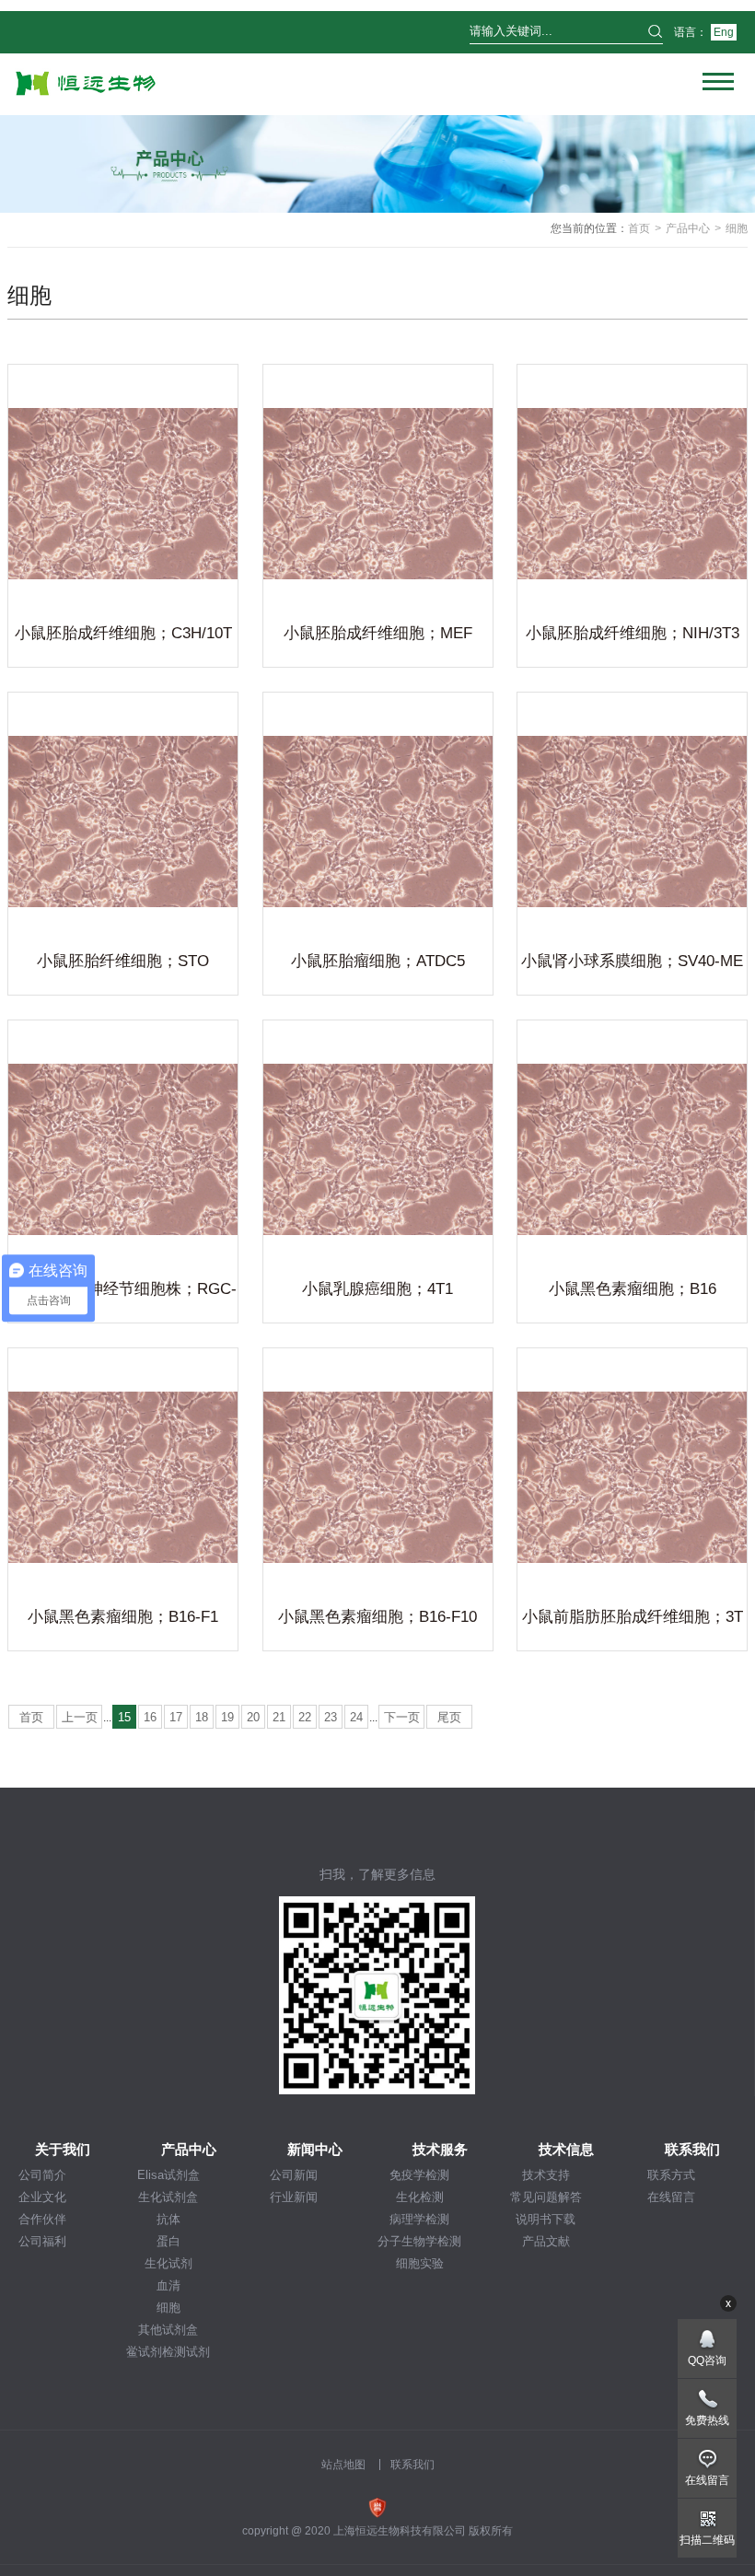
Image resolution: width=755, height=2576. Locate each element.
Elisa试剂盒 (168, 2175)
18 (202, 1717)
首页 (639, 228)
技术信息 (566, 2149)
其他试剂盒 (168, 2330)
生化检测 (420, 2197)
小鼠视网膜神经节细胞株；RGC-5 (123, 1292)
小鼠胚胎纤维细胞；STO (123, 961)
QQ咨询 (707, 2360)
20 (253, 1717)
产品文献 (546, 2241)
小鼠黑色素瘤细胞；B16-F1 (123, 1617)
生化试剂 (168, 2263)
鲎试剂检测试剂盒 (168, 2353)
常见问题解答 (546, 2197)
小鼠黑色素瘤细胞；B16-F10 (377, 1617)
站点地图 (343, 2465)
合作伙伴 (42, 2219)
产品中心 (688, 228)
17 (176, 1717)
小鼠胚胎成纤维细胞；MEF (378, 633)
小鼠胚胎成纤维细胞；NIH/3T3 (633, 633)
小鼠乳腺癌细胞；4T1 (377, 1289)
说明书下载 (546, 2219)
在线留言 (671, 2197)
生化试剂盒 (168, 2197)
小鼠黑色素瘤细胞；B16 (633, 1289)
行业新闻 (294, 2197)
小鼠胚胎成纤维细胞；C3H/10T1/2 (123, 636)
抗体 (168, 2219)
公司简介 (42, 2175)
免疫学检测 (419, 2175)
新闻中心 (315, 2149)
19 (227, 1717)
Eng (724, 32)
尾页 (449, 1717)
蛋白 (168, 2241)
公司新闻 (294, 2175)
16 (150, 1717)
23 (331, 1717)
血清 (168, 2285)
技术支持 (546, 2175)
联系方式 (671, 2175)
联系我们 (692, 2149)
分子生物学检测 (419, 2241)
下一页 (402, 1717)
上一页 (80, 1717)
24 (356, 1717)
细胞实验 (420, 2263)
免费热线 (707, 2420)
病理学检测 (419, 2219)
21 (279, 1717)
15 (124, 1717)
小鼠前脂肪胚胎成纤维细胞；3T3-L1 (633, 1620)
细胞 (168, 2308)
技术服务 (440, 2149)
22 (305, 1717)
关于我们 (63, 2149)
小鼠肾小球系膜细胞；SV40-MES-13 (632, 964)
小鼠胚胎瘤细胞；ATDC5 (378, 961)
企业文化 (42, 2197)
